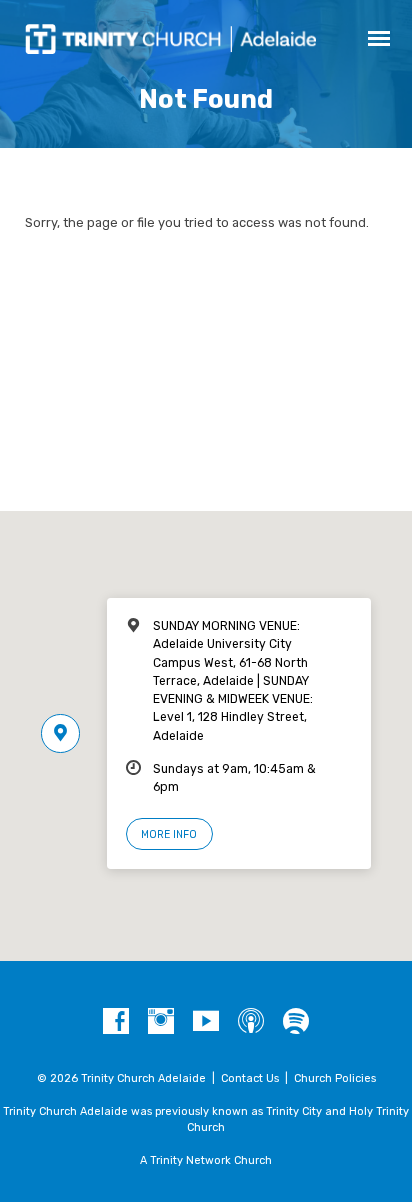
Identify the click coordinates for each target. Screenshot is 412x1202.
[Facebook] (116, 1022)
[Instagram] (161, 1022)
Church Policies (335, 1078)
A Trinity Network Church (206, 1160)
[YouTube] (206, 1022)
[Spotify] (296, 1022)
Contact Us (250, 1078)
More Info (169, 834)
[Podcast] (251, 1022)
